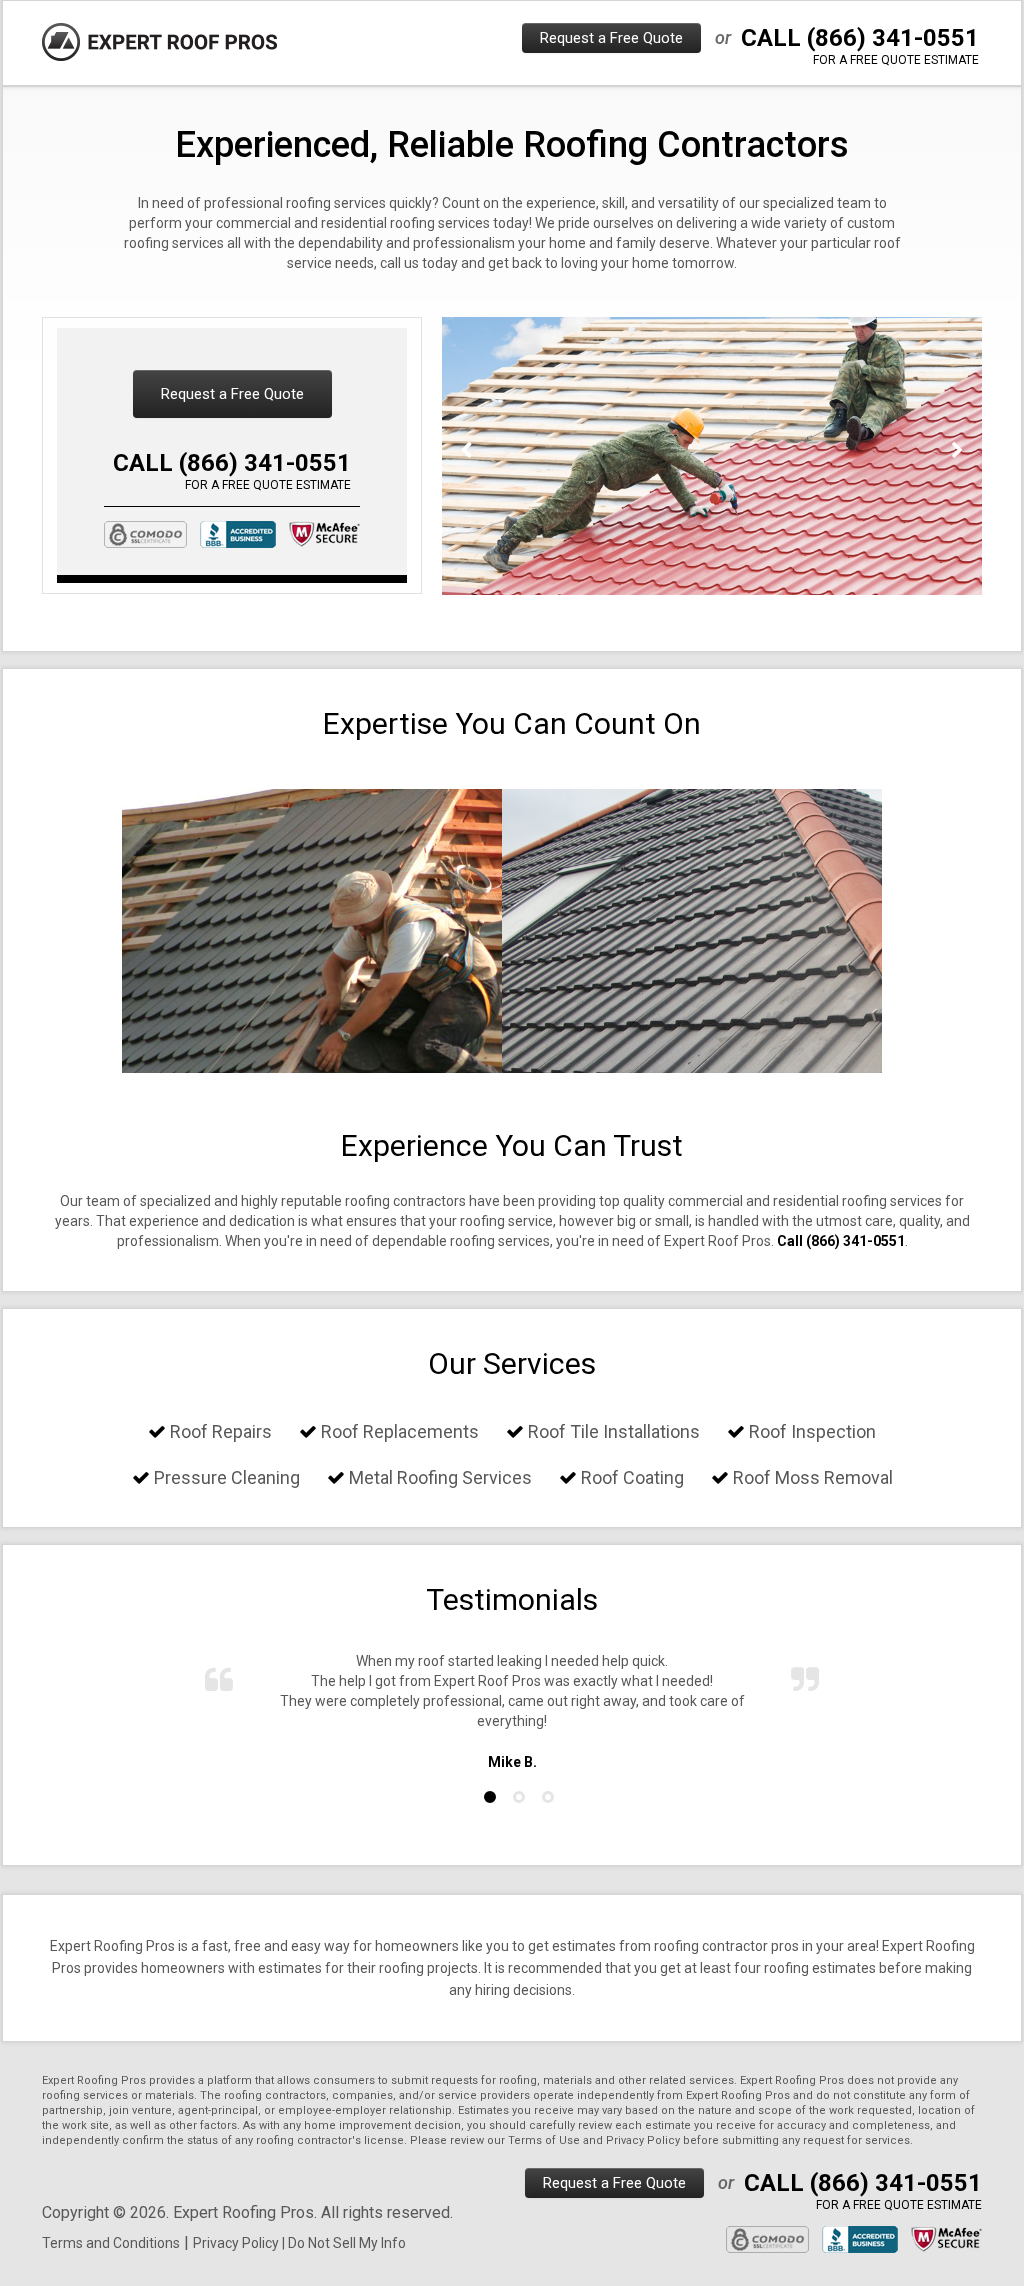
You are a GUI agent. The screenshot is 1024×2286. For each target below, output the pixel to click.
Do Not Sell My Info (347, 2243)
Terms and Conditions (111, 2243)
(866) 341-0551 (893, 38)
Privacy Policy (643, 2140)
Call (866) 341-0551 (841, 1241)
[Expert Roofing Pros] (160, 42)
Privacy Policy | (240, 2243)
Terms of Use (544, 2140)
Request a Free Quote (611, 38)
